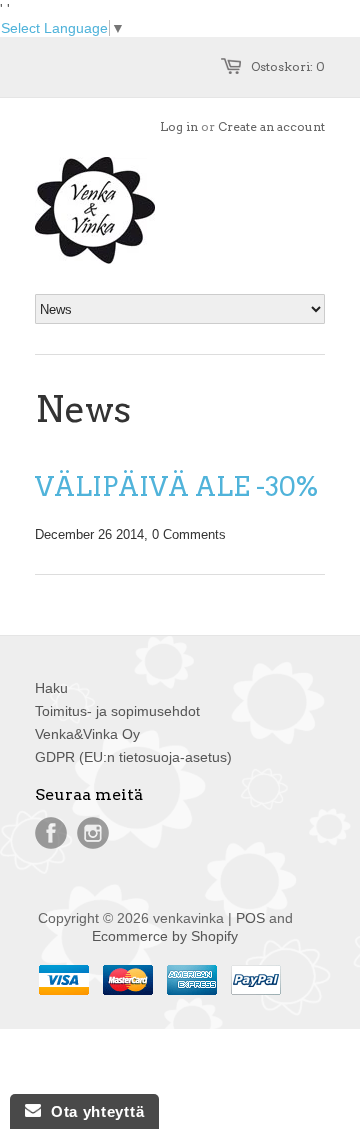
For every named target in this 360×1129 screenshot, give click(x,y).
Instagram (93, 833)
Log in (179, 126)
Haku (51, 688)
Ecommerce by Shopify (165, 936)
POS (250, 918)
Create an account (271, 126)
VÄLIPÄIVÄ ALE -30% (176, 486)
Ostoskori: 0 (288, 66)
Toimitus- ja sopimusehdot (117, 711)
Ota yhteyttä (92, 1111)
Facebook (51, 833)
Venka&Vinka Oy (87, 734)
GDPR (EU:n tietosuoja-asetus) (133, 757)
